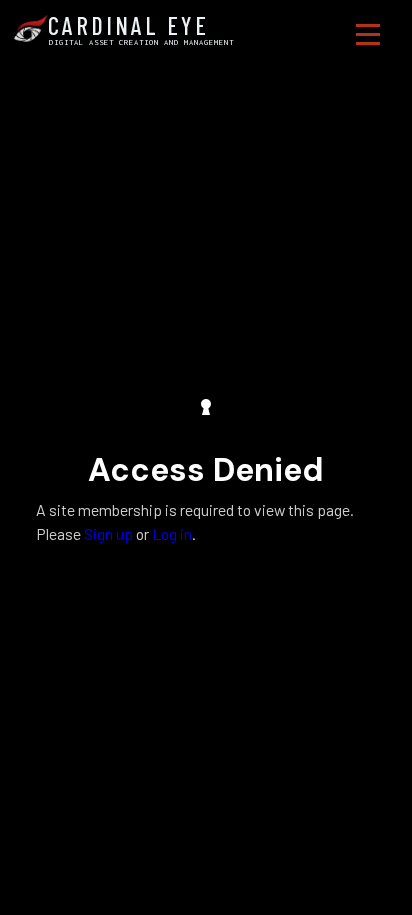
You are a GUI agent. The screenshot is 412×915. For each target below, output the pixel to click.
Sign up (108, 533)
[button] (368, 34)
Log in (172, 533)
